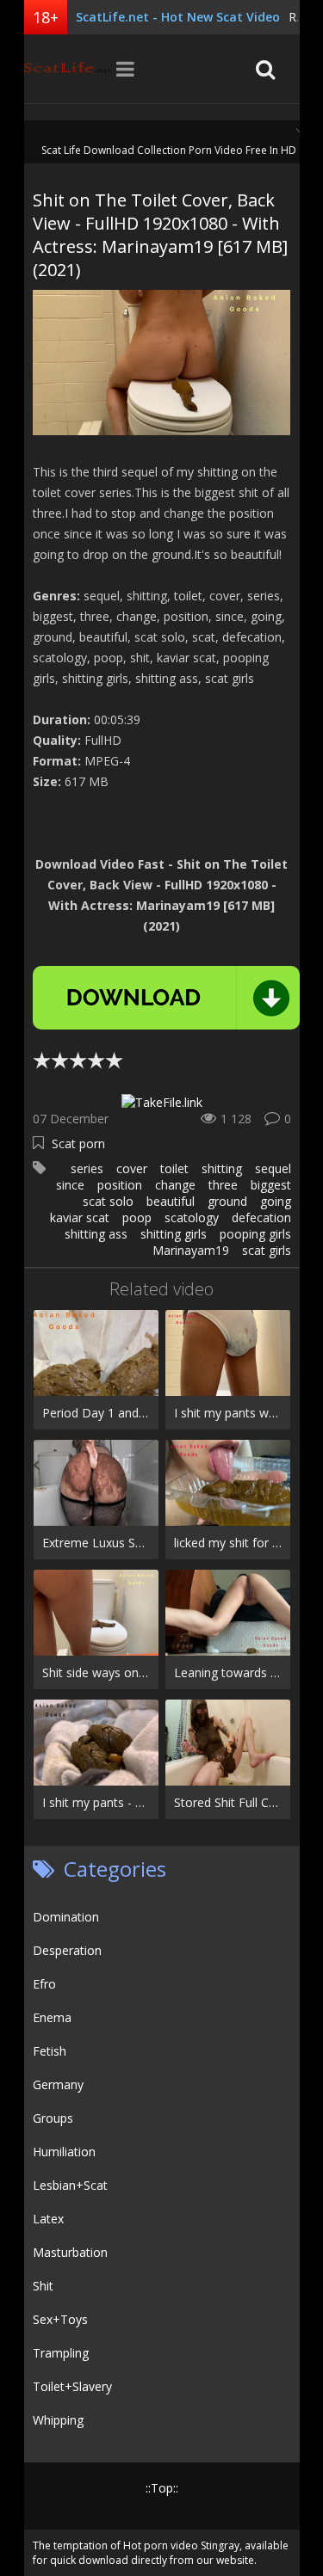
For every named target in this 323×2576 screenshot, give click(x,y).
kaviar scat (80, 1217)
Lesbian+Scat (70, 2185)
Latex (48, 2219)
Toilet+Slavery (72, 2386)
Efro (44, 1984)
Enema (52, 2017)
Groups (53, 2118)
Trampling (61, 2353)
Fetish (50, 2051)
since (70, 1185)
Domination (66, 1917)
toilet (174, 1168)
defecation (261, 1217)
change (175, 1185)
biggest (271, 1185)
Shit (43, 2286)
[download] (166, 998)
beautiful (171, 1201)
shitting (222, 1168)
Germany (58, 2084)
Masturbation (70, 2252)
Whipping (58, 2420)
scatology (192, 1217)
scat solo (108, 1201)
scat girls (267, 1250)
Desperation (67, 1950)
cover (132, 1168)
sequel (273, 1168)
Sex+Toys (60, 2319)
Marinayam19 (191, 1250)
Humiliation (64, 2152)
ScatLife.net (67, 69)
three (223, 1185)
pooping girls (255, 1234)
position (120, 1185)
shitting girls (174, 1234)
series (87, 1168)
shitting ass (96, 1234)
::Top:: (162, 2488)
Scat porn (78, 1144)
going (276, 1201)
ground (227, 1201)
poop (137, 1217)
